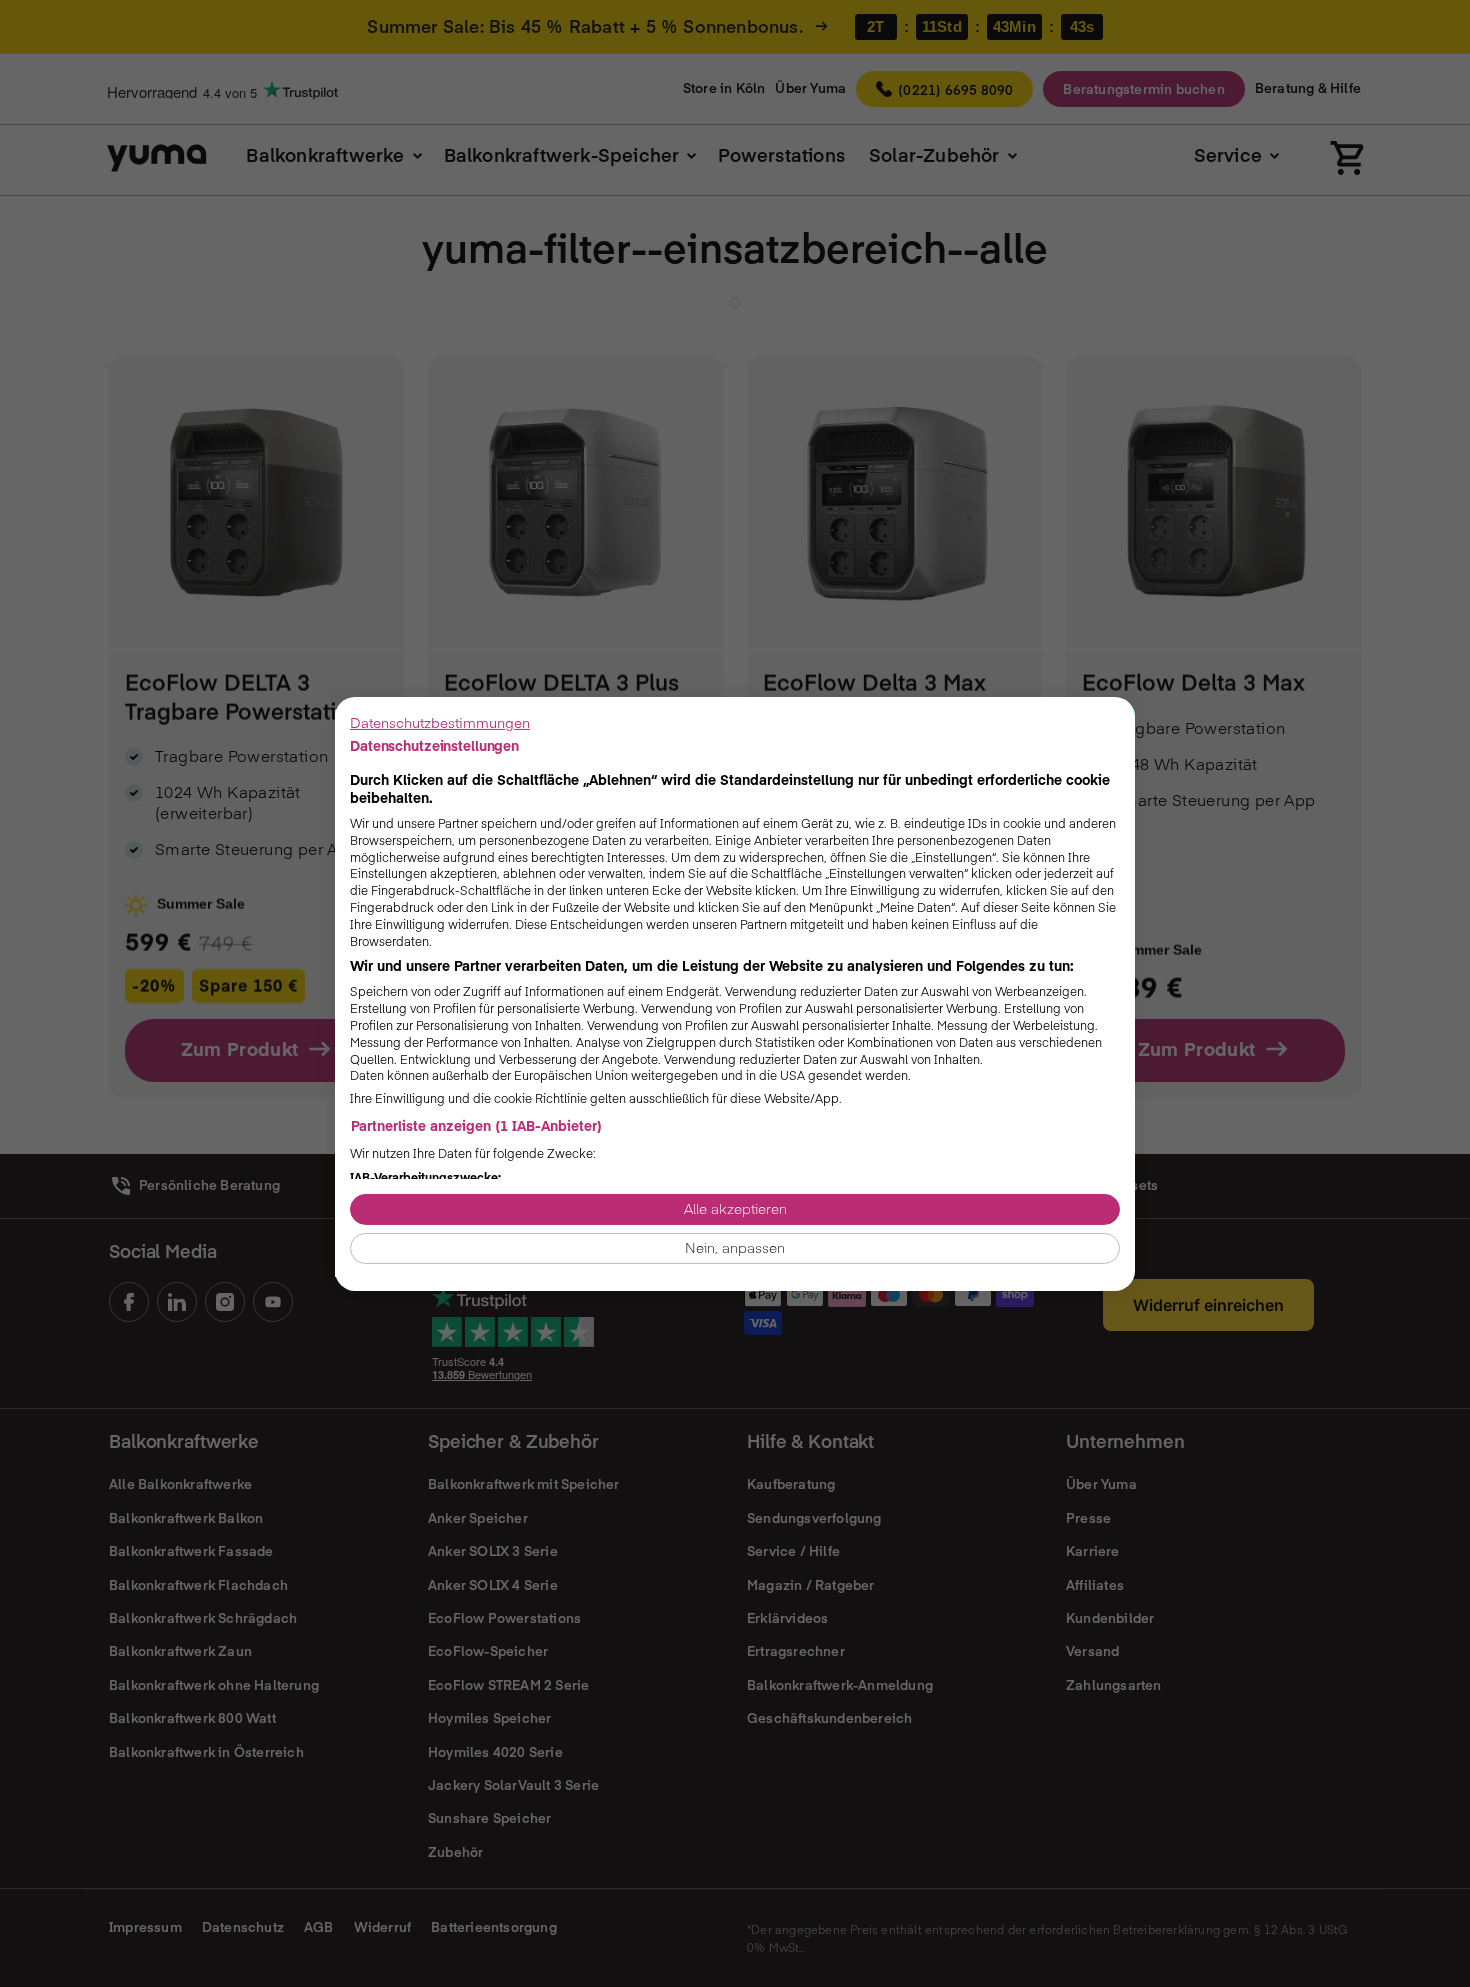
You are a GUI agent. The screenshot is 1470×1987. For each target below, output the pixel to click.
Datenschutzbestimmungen (440, 721)
